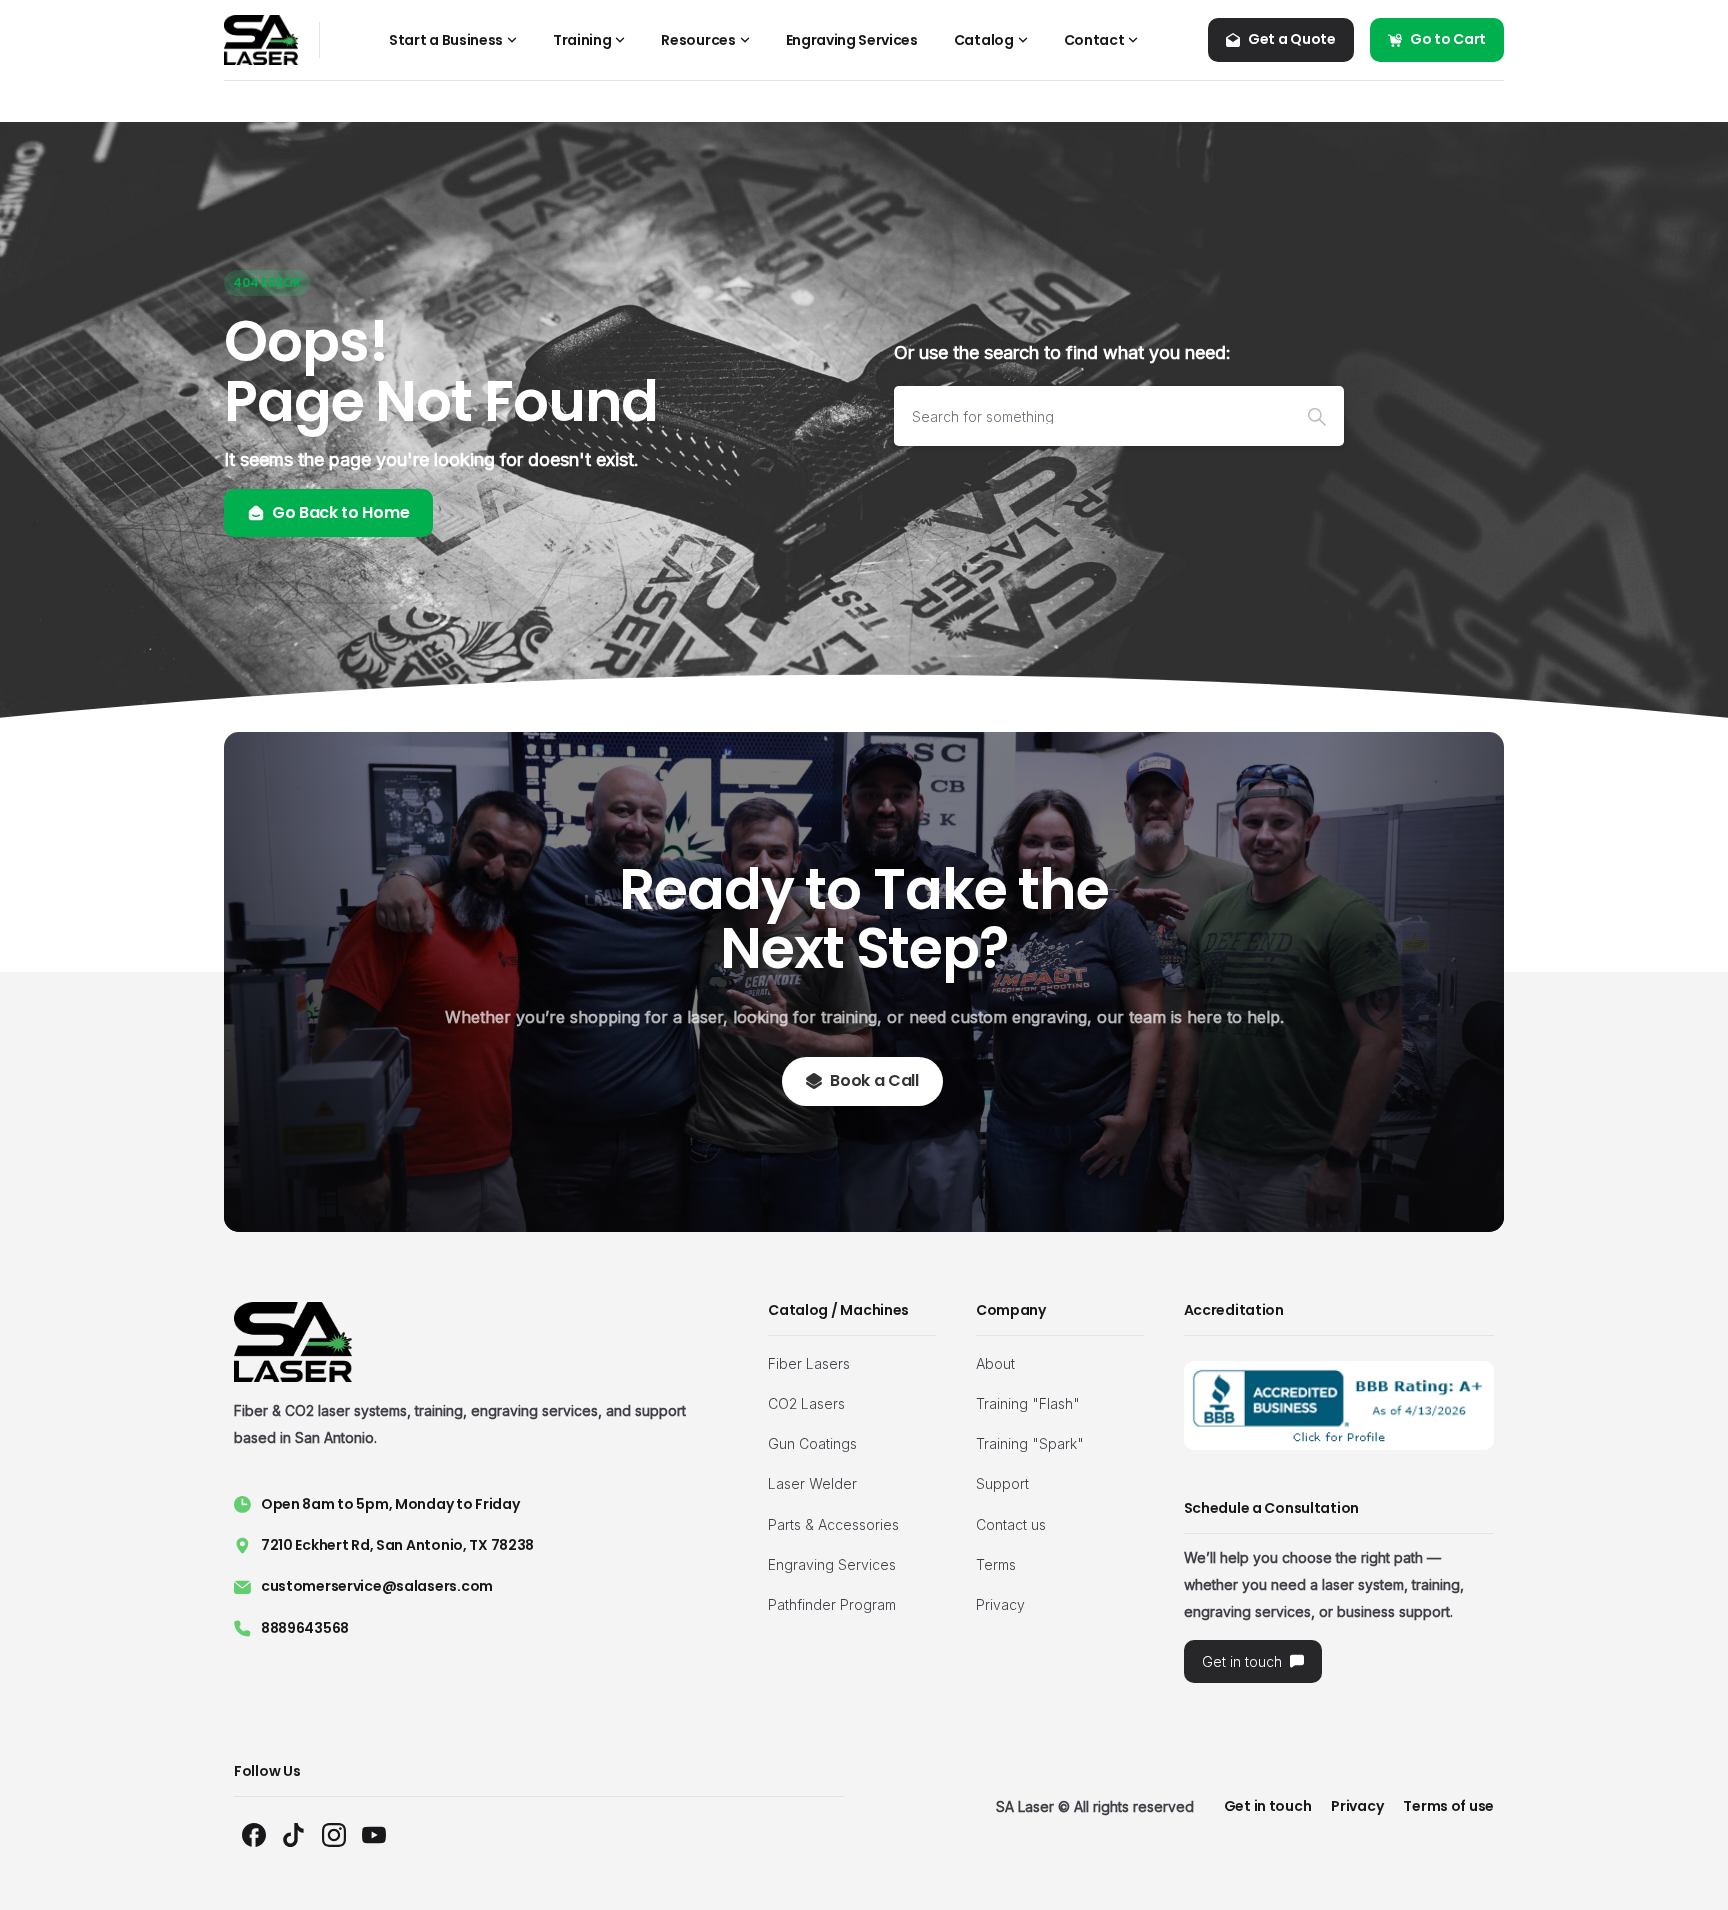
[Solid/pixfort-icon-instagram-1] (334, 1834)
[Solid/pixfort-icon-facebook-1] (254, 1834)
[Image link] (1339, 1405)
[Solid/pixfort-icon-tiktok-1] (294, 1834)
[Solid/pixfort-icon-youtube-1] (374, 1834)
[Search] (1317, 416)
